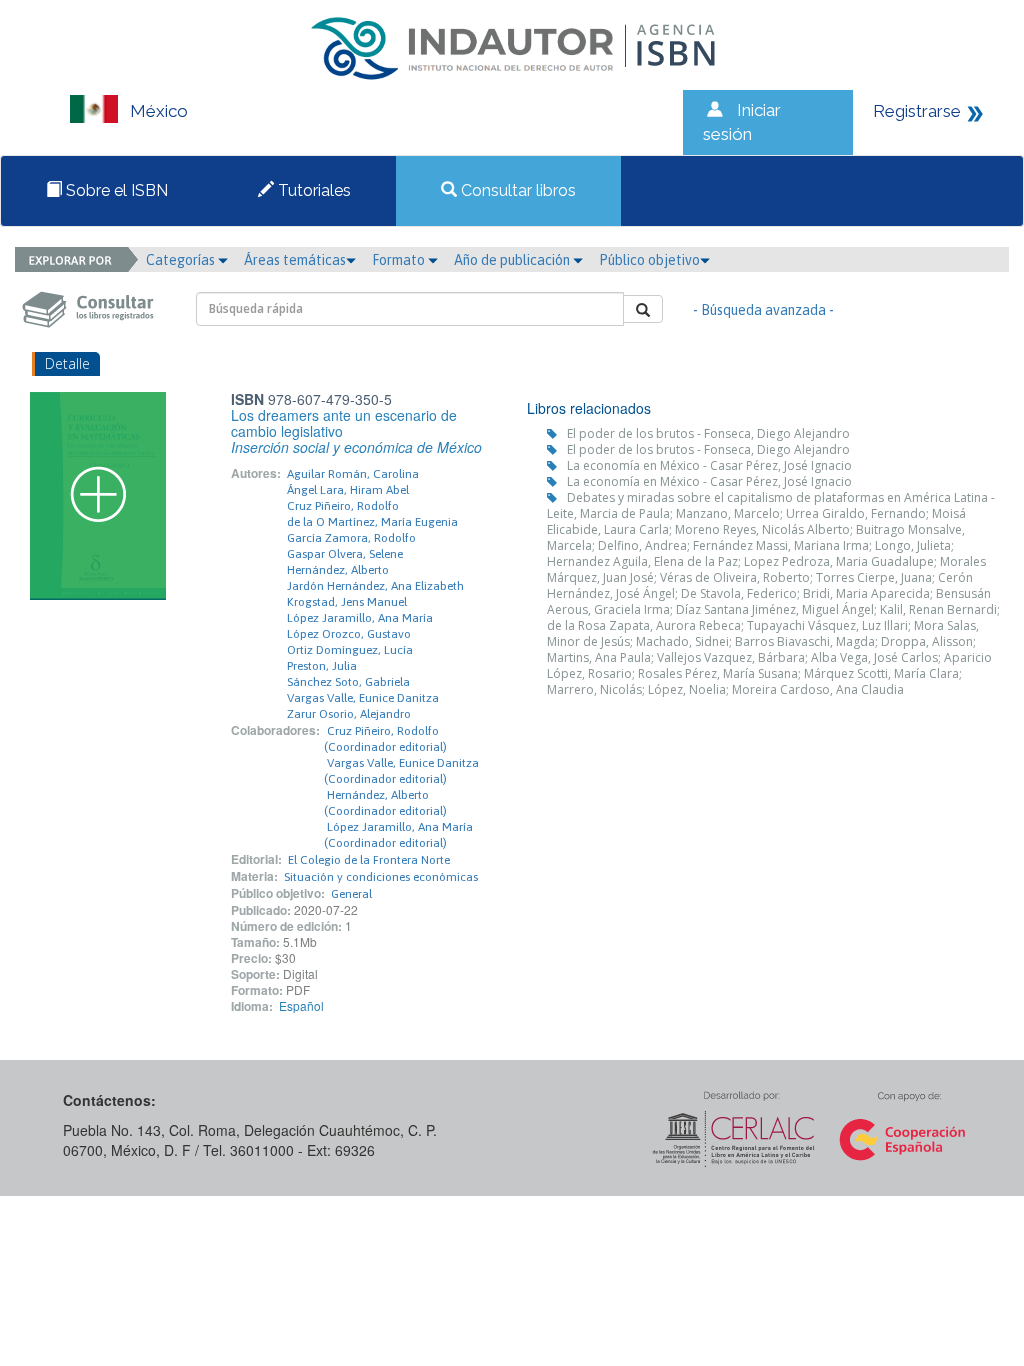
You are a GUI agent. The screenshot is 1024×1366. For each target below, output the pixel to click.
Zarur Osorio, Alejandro (349, 714)
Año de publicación (513, 260)
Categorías (182, 260)
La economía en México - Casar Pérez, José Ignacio (709, 465)
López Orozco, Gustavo (349, 634)
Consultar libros (516, 190)
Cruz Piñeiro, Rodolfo (343, 506)
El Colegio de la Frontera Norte (369, 860)
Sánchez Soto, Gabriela (348, 682)
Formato (400, 260)
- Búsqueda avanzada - (763, 310)
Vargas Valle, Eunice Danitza (363, 698)
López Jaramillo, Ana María (360, 618)
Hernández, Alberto (338, 570)
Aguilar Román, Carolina (353, 474)
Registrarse (917, 111)
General (351, 894)
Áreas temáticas (295, 260)
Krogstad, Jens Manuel (347, 602)
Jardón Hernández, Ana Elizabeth (375, 586)
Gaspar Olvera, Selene (345, 554)
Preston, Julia (322, 666)
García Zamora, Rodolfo (351, 538)
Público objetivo (649, 260)
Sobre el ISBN (115, 190)
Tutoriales (312, 190)
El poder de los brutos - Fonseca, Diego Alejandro (708, 433)
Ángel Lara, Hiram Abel (348, 490)
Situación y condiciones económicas (381, 877)
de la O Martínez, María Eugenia (372, 522)
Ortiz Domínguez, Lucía (350, 650)
